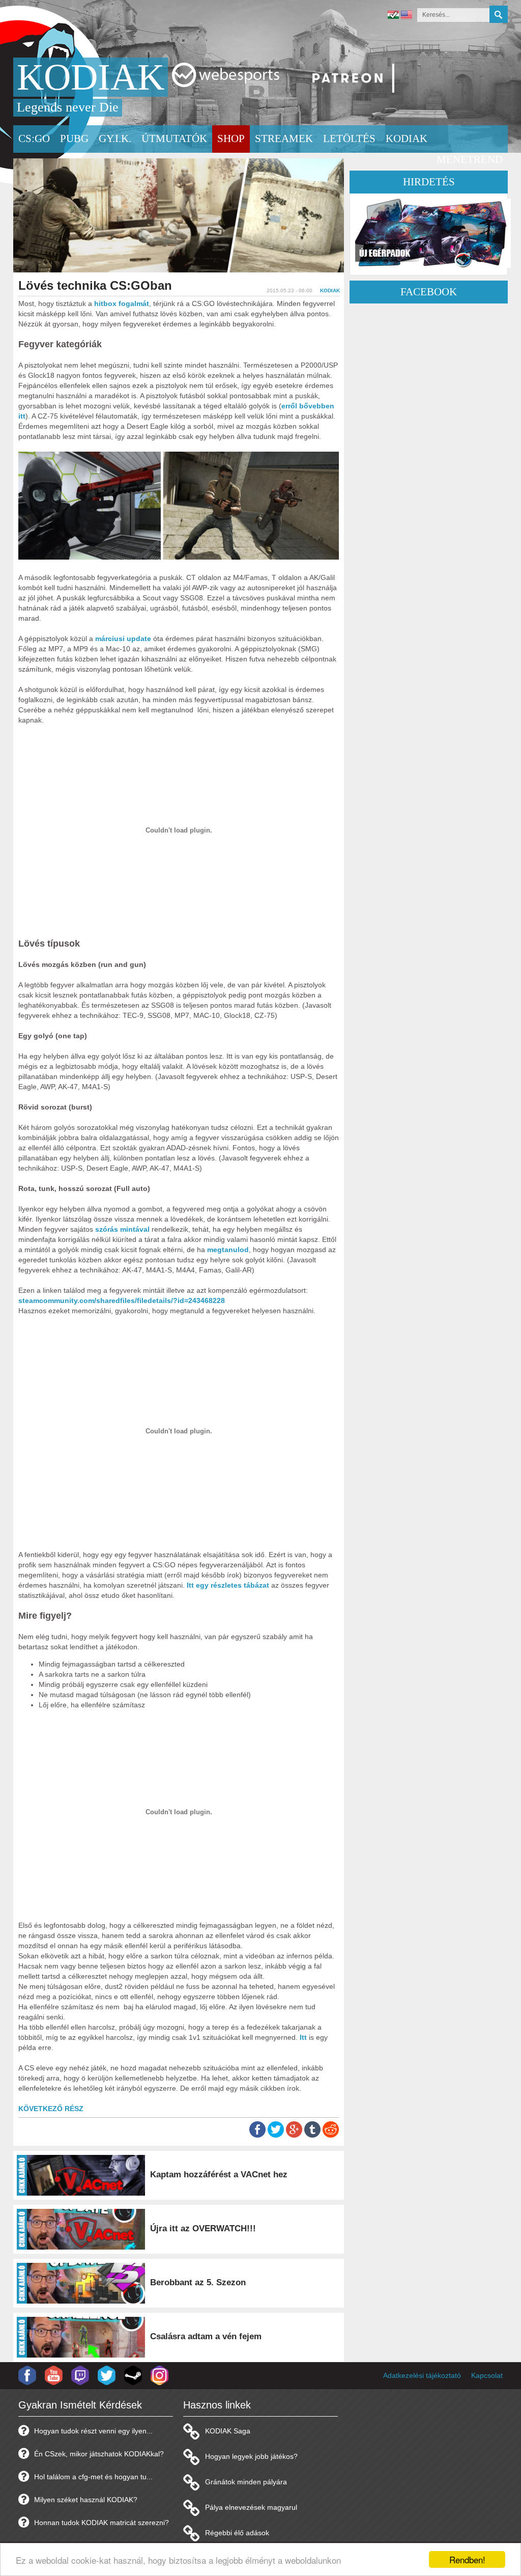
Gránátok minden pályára (246, 2482)
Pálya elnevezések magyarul (251, 2507)
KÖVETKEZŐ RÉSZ (51, 2109)
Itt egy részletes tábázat (228, 1585)
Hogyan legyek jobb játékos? (251, 2456)
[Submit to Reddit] (331, 2135)
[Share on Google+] (294, 2135)
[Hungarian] (393, 16)
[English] (407, 16)
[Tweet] (276, 2135)
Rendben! (467, 2559)
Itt (303, 2037)
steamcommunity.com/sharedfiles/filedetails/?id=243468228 (122, 1300)
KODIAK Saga (228, 2431)
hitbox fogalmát (122, 303)
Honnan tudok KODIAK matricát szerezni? (102, 2523)
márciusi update (123, 639)
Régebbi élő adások (237, 2533)
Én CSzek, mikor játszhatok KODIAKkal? (99, 2454)
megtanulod (228, 1250)
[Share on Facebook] (257, 2135)
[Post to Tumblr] (312, 2135)
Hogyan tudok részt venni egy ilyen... (93, 2431)
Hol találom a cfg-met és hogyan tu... (93, 2477)
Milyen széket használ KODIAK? (86, 2500)
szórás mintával (122, 1229)
